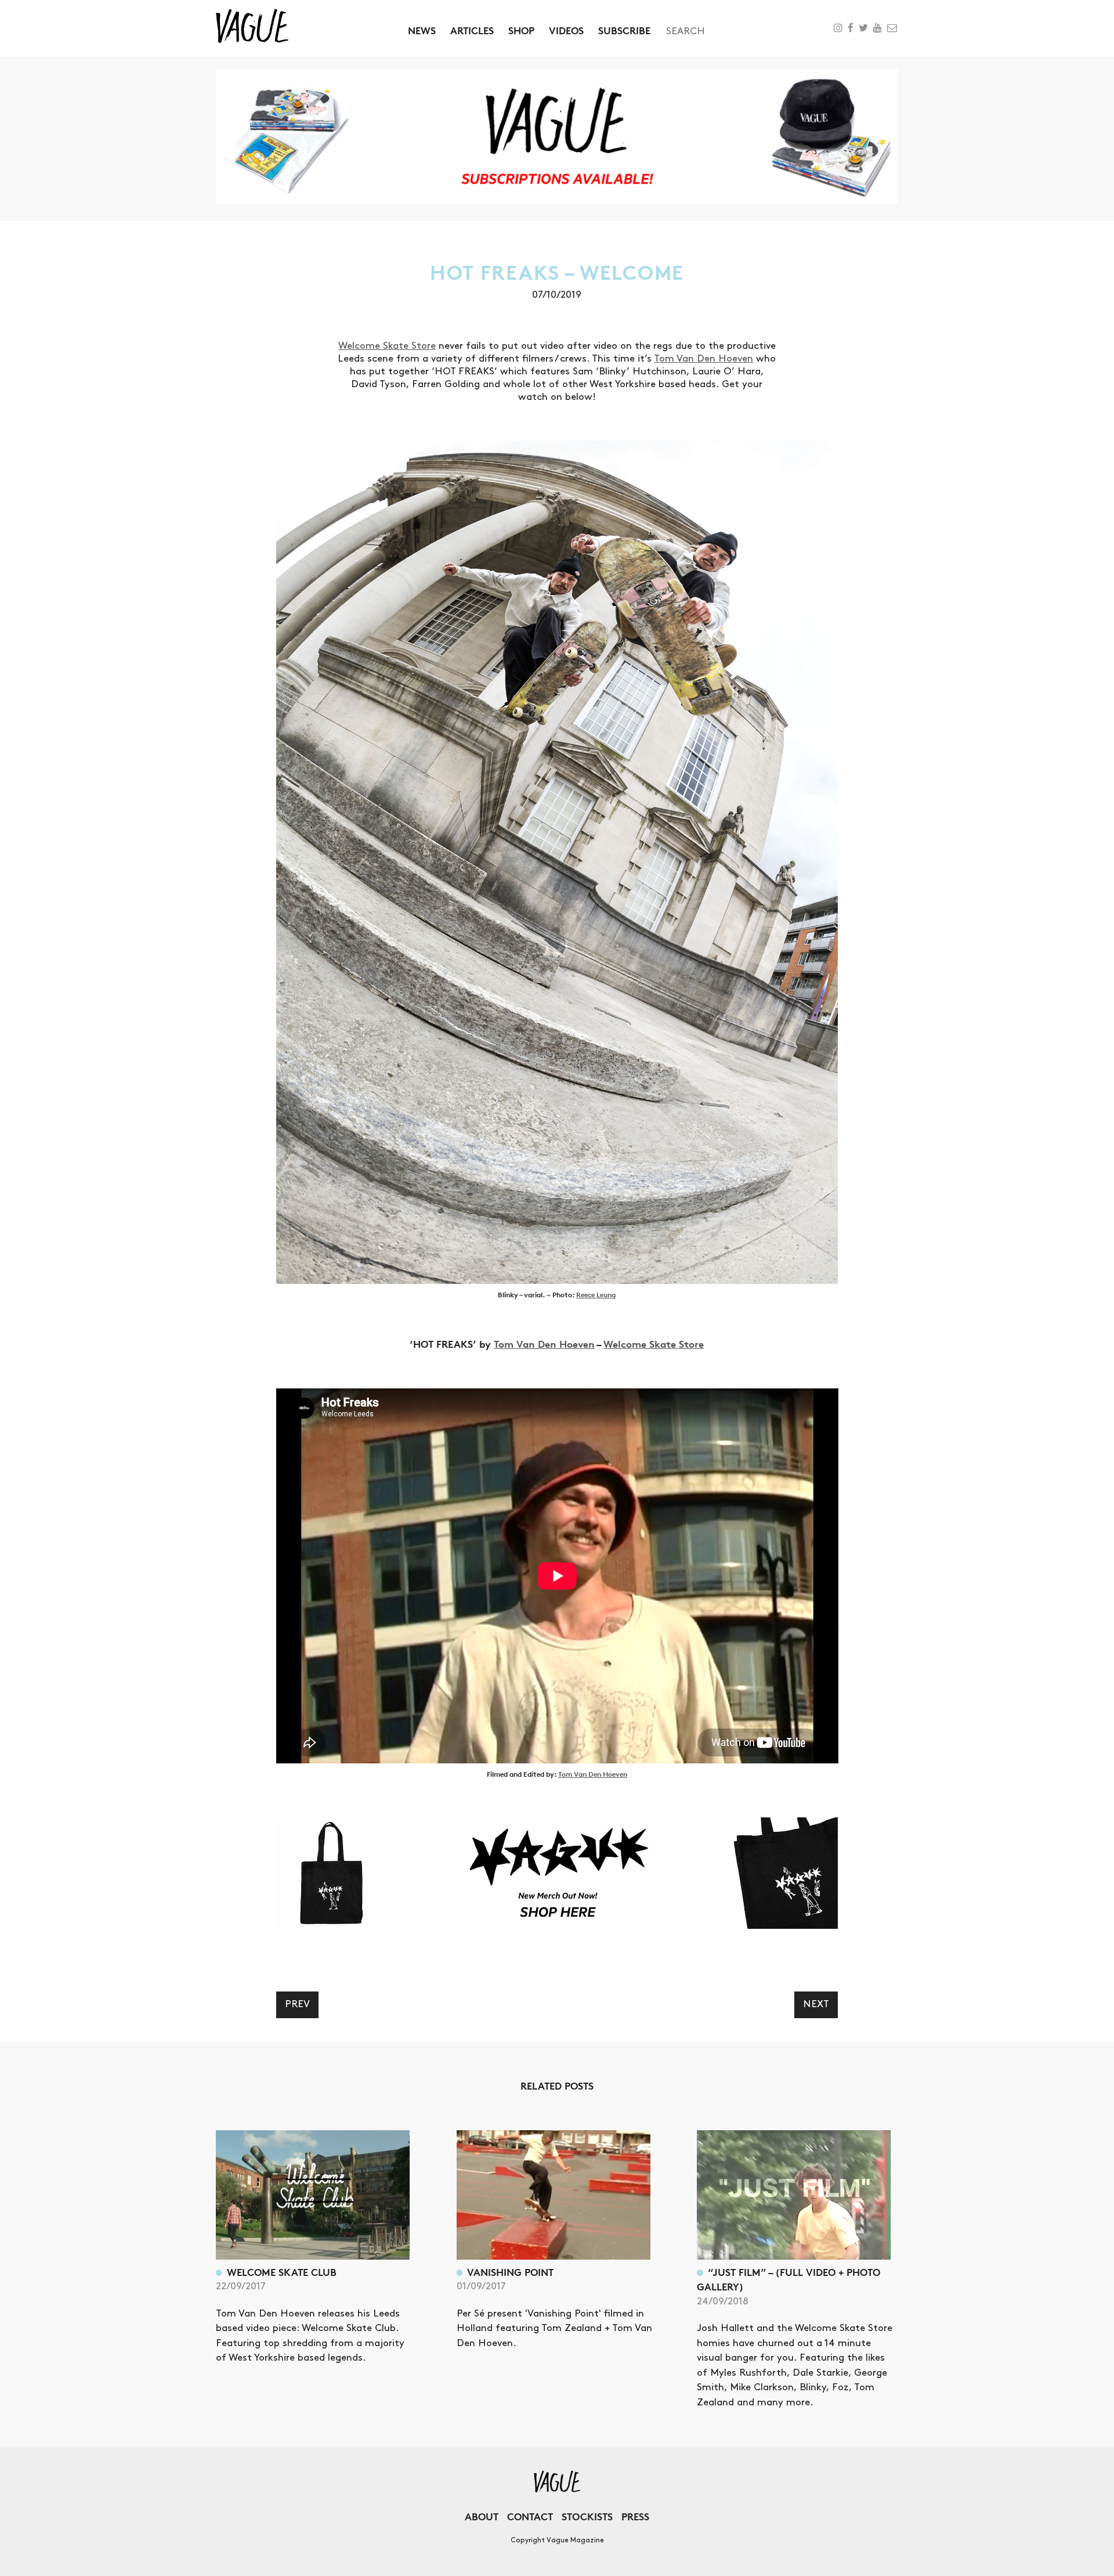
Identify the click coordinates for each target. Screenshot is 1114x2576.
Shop (521, 30)
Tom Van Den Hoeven (704, 359)
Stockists (587, 2517)
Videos (566, 30)
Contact (530, 2517)
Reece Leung (596, 1295)
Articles (472, 30)
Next (816, 2004)
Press (635, 2517)
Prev (297, 2004)
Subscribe (624, 30)
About (482, 2517)
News (422, 30)
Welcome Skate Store (387, 346)
